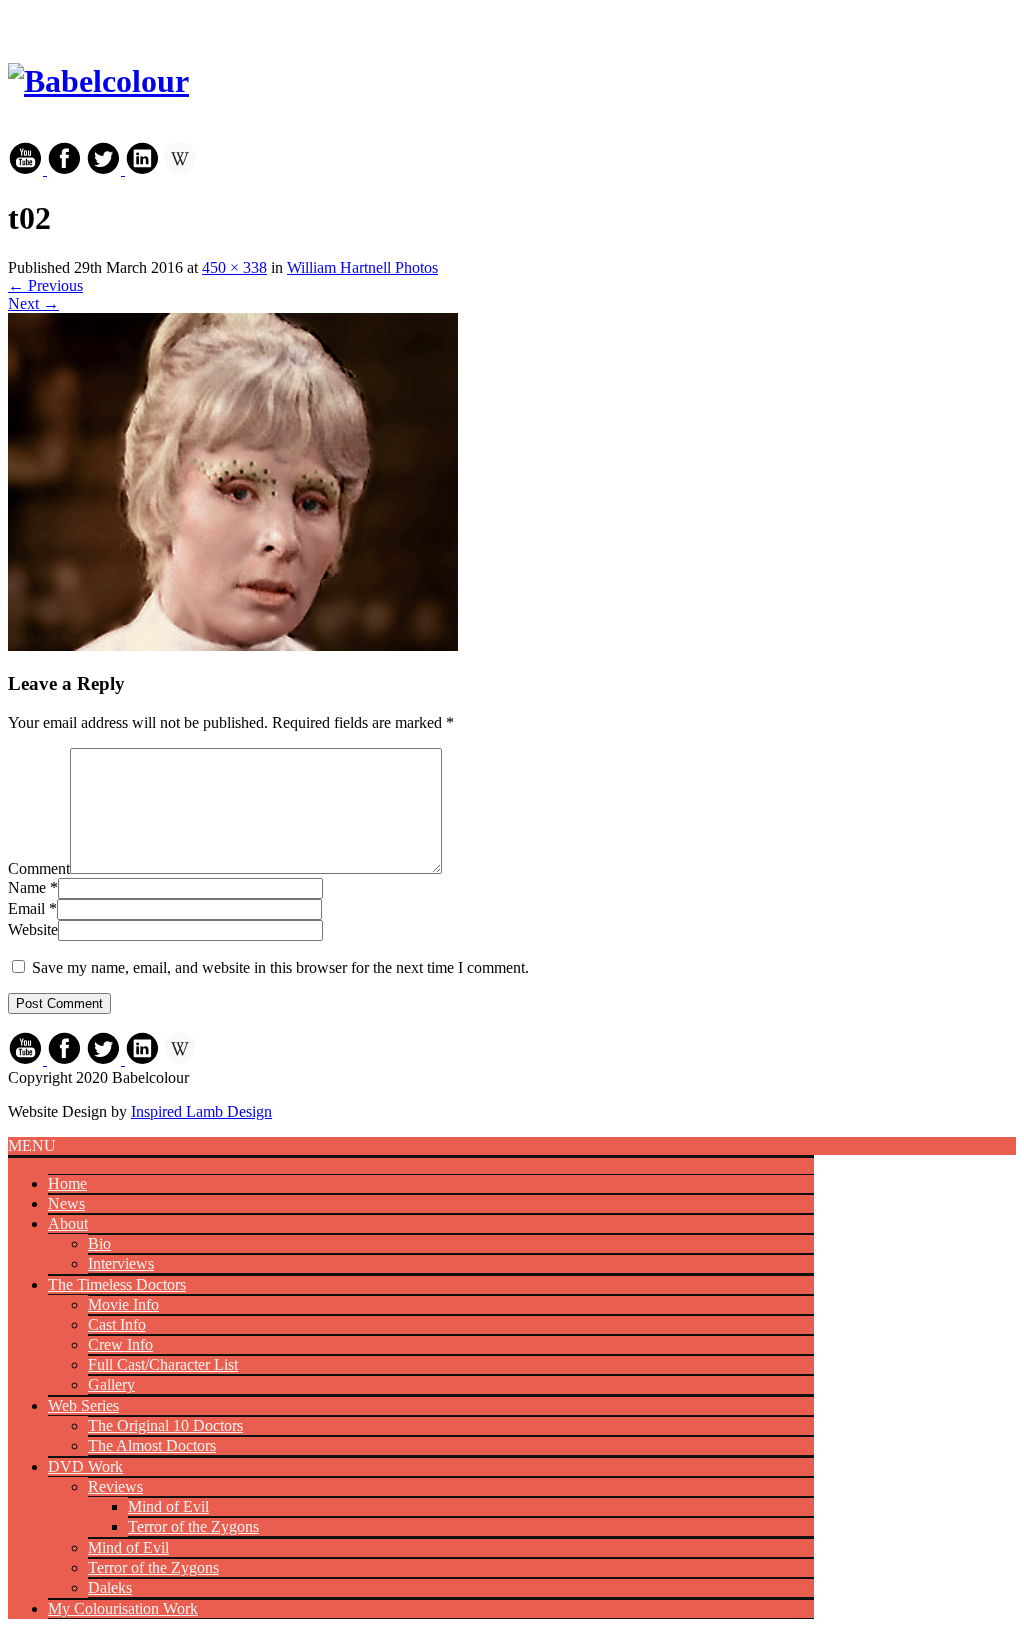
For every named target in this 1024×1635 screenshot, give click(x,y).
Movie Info (123, 1304)
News (66, 1203)
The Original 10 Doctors (165, 1425)
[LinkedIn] (142, 169)
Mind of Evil (168, 1506)
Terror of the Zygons (193, 1526)
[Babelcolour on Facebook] (64, 169)
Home (67, 1183)
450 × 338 (234, 267)
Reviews (115, 1486)
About (68, 1223)
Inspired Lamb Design (201, 1111)
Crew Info (120, 1344)
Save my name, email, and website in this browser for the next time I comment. (280, 967)
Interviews (121, 1263)
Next (33, 303)
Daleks (110, 1587)
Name (27, 887)
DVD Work (85, 1466)
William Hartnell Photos (362, 267)
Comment (39, 868)
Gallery (111, 1384)
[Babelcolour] (98, 81)
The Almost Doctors (152, 1445)
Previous (45, 285)
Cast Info (117, 1324)
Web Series (83, 1405)
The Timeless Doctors (117, 1284)
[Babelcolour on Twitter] (105, 169)
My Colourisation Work (123, 1608)
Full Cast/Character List (163, 1364)
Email (26, 908)
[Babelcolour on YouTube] (27, 169)
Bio (99, 1243)
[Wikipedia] (180, 169)
